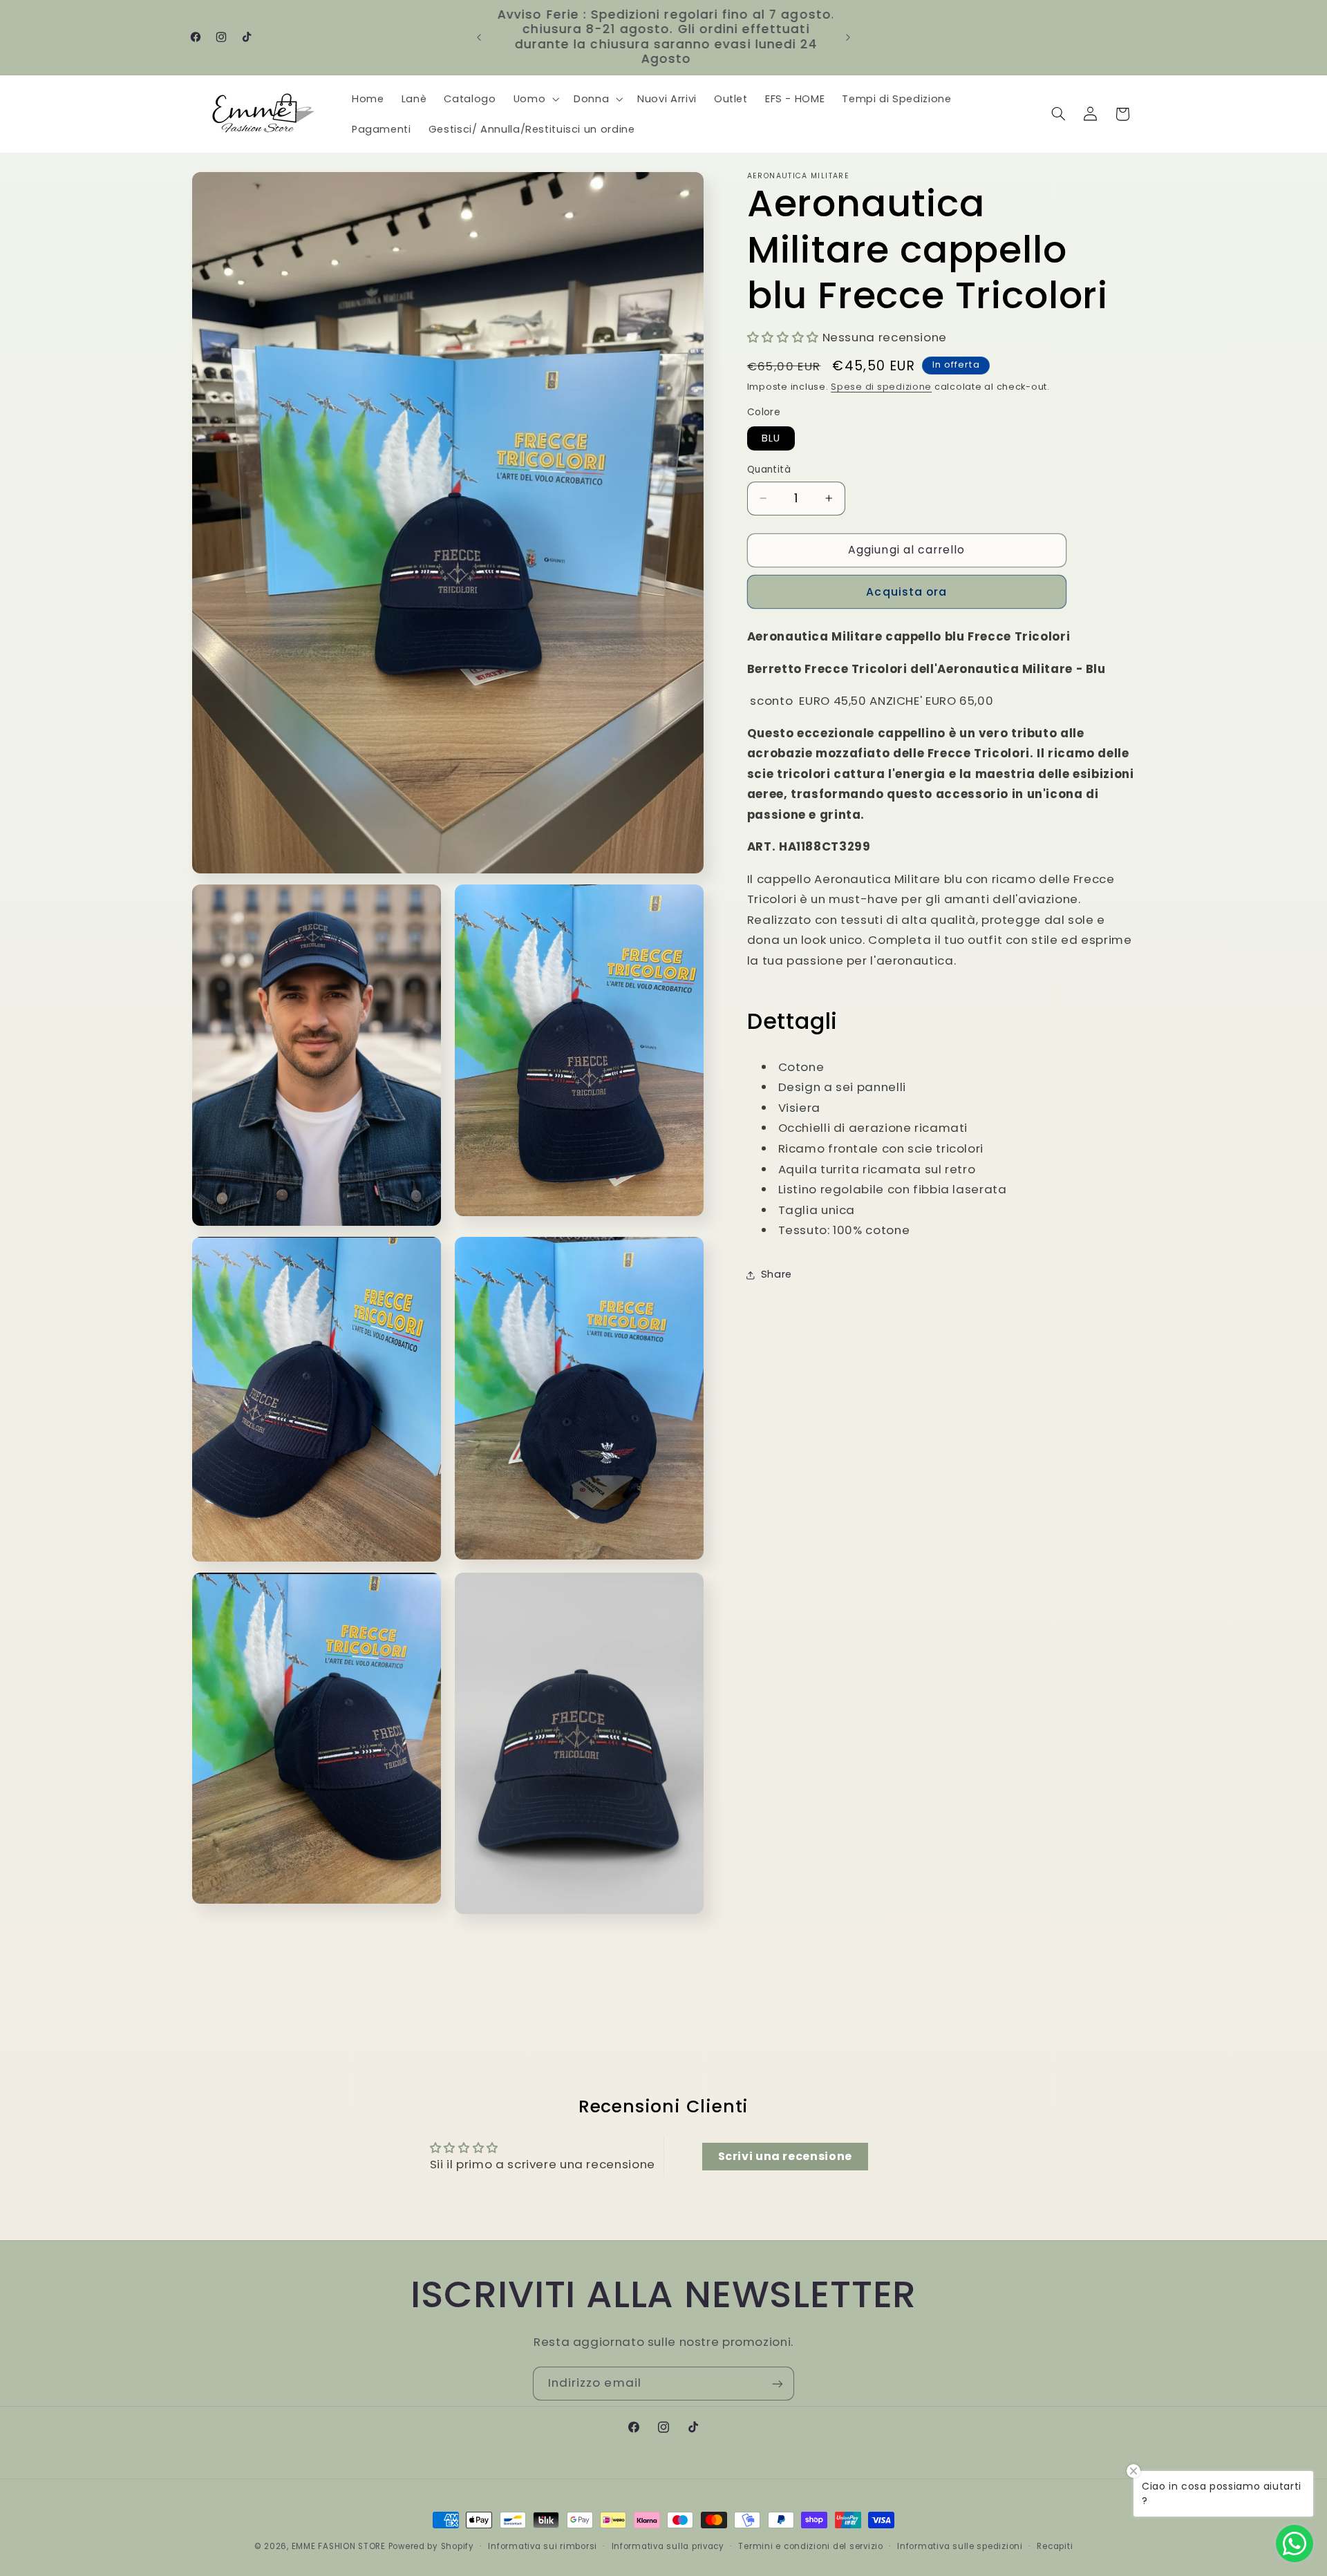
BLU (771, 438)
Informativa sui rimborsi (543, 2546)
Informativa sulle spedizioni (960, 2546)
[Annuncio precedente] (479, 37)
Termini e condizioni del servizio (810, 2546)
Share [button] (777, 1274)
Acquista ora (906, 592)
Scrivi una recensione (785, 2156)
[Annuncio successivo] (848, 37)
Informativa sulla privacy (668, 2546)
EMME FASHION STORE (339, 2546)
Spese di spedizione (881, 387)
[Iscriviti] (778, 2384)
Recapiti (1055, 2546)
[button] (535, 99)
